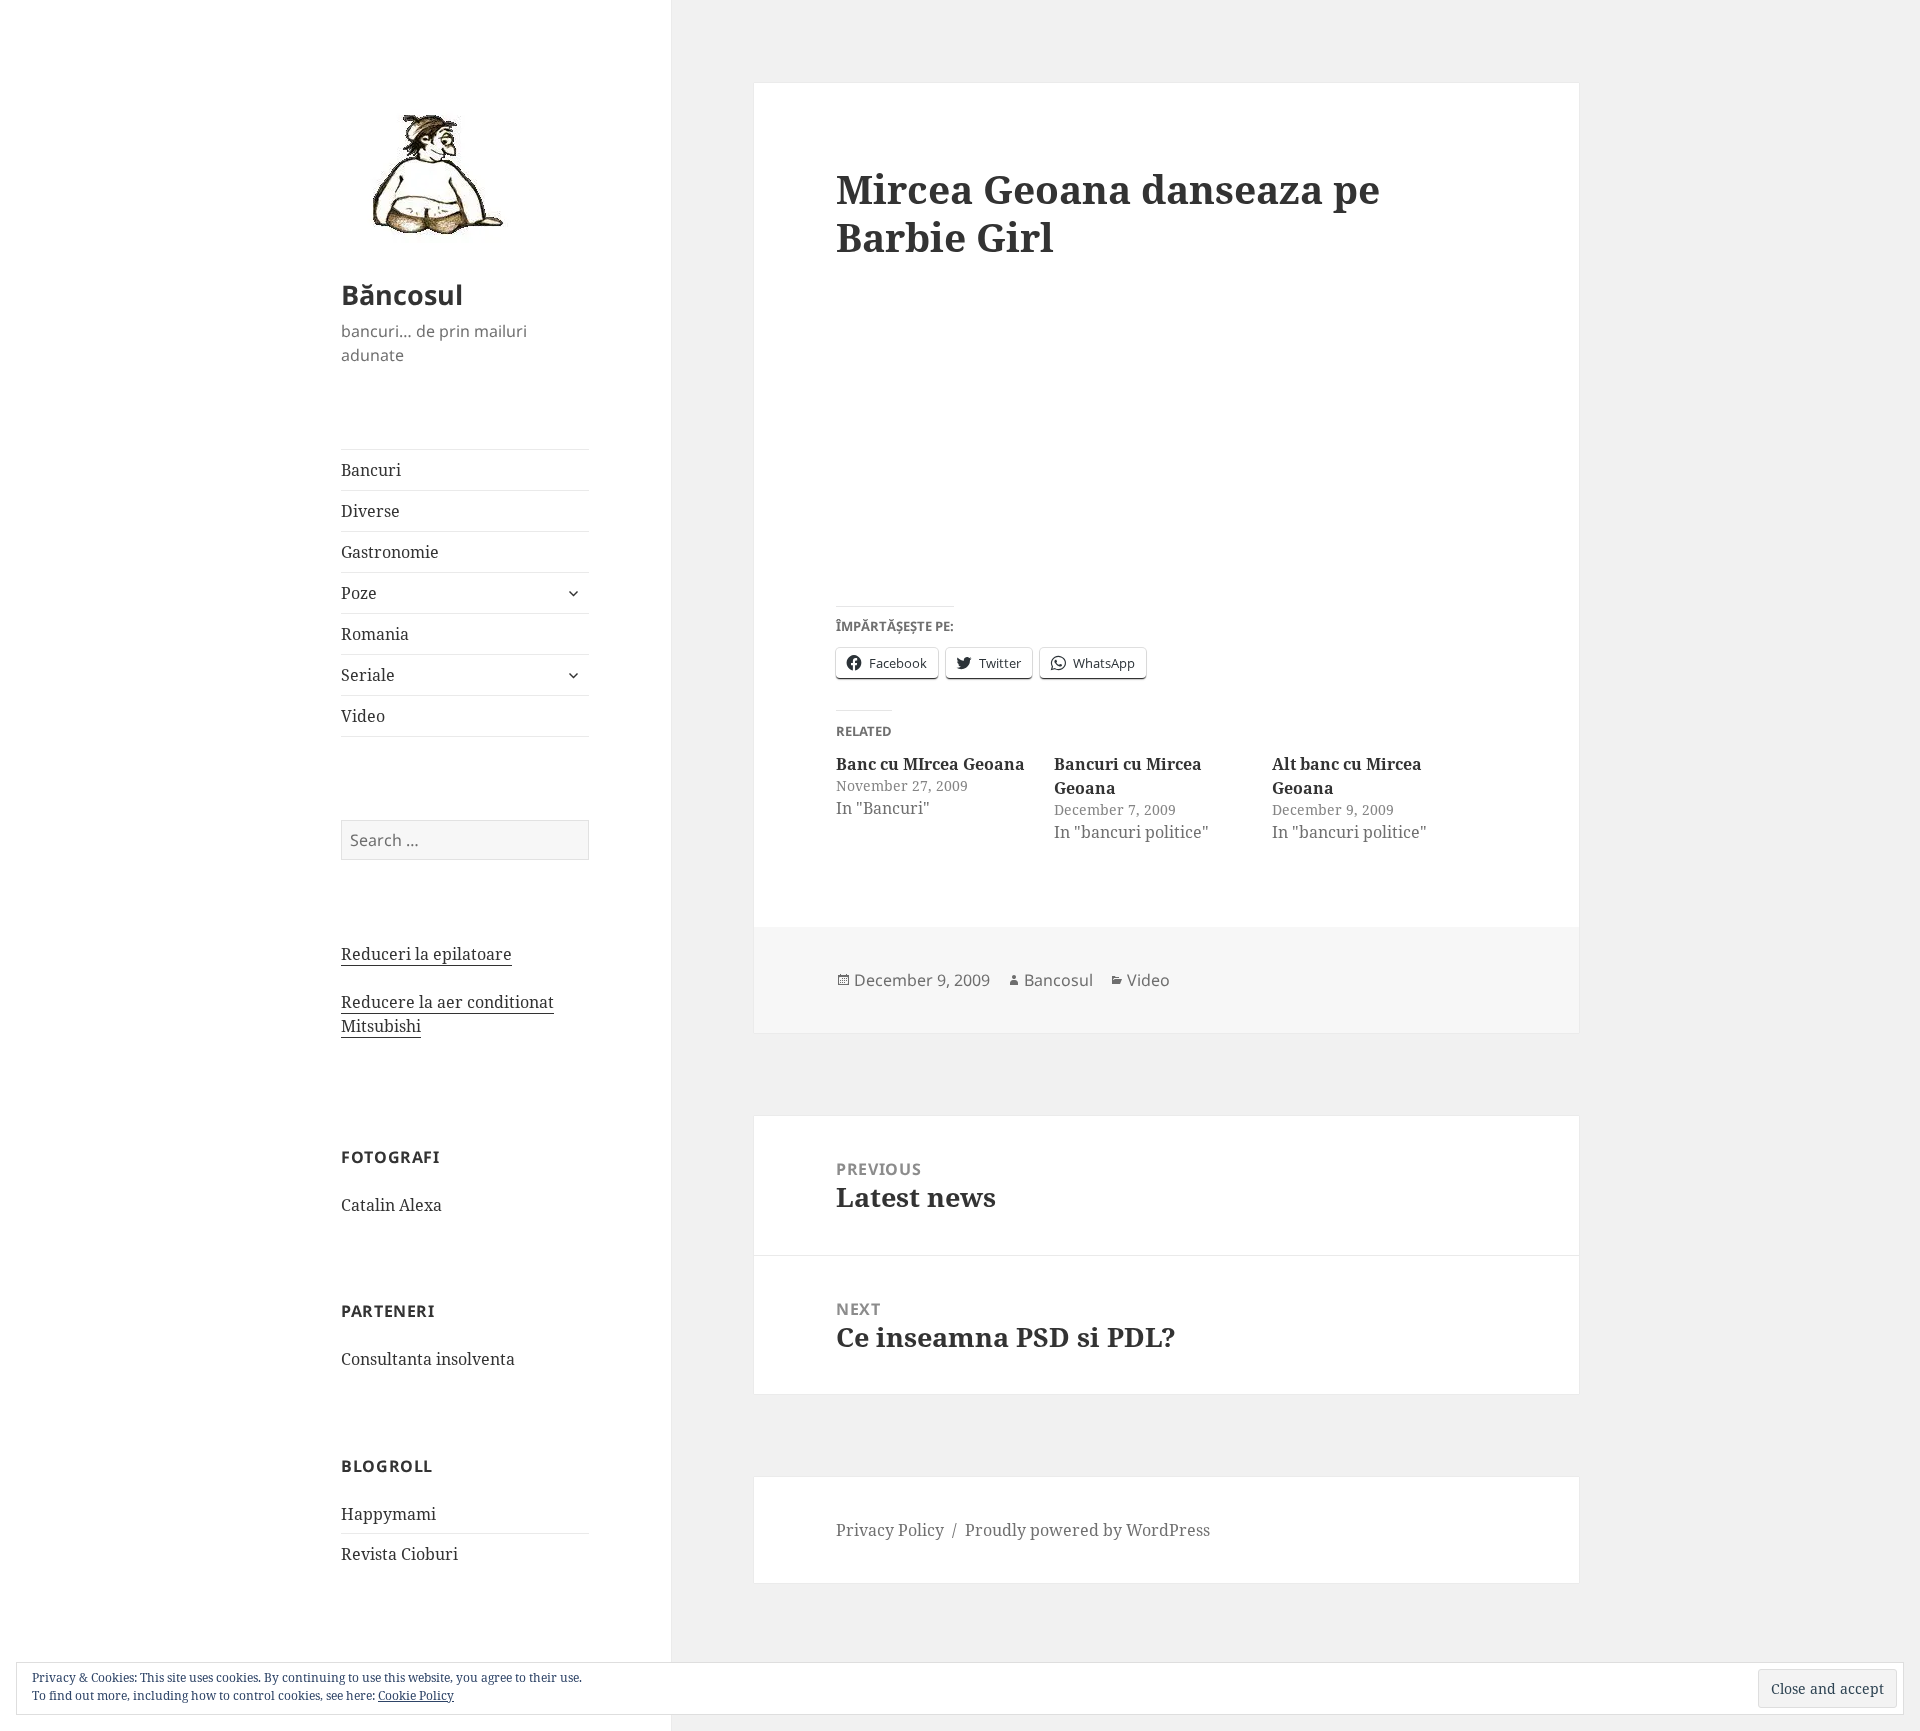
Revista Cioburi (399, 1554)
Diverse (370, 511)
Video (363, 716)
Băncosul (402, 294)
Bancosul (1058, 980)
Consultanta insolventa (428, 1359)
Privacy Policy (890, 1530)
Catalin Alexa (391, 1205)
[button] (431, 173)
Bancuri (371, 470)
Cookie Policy (416, 1695)
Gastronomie (390, 552)
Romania (375, 634)
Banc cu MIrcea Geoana (930, 764)
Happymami (388, 1514)
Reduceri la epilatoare (426, 954)
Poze (359, 593)
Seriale (368, 675)
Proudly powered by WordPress (1087, 1530)
